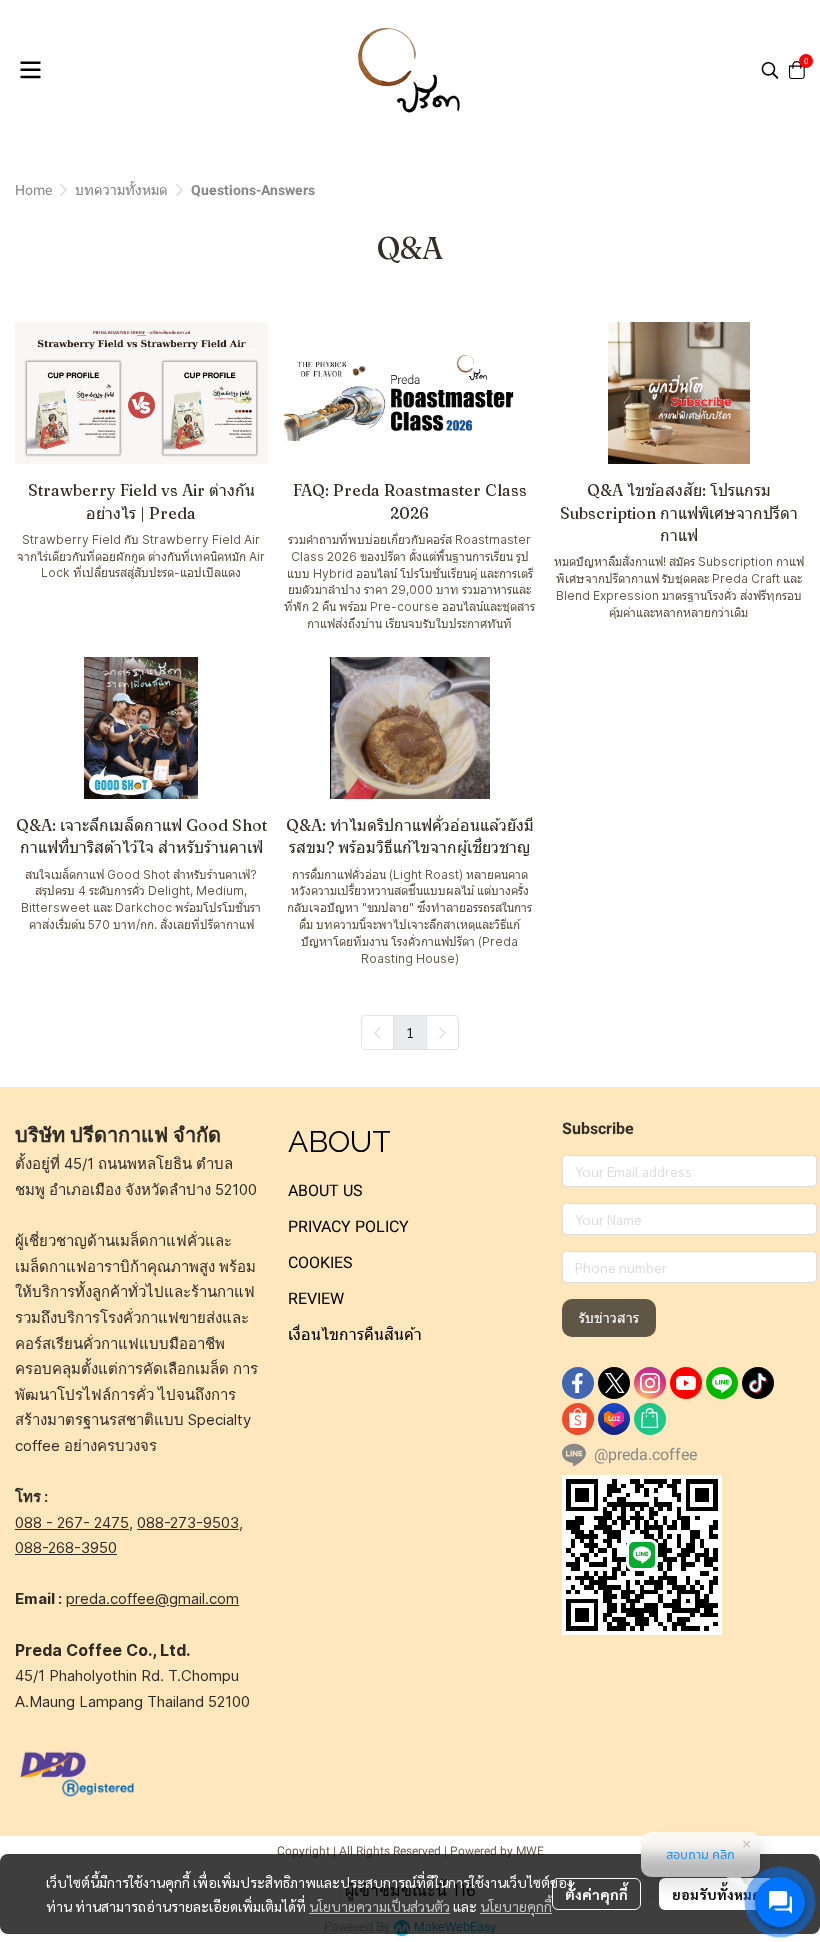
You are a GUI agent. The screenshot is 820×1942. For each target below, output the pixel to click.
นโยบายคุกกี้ (516, 1906)
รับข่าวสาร (609, 1318)
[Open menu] (30, 70)
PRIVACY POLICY (348, 1226)
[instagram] (650, 1383)
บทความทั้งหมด (121, 190)
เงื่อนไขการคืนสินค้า (355, 1334)
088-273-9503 (188, 1522)
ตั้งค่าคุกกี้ (596, 1894)
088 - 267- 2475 (72, 1522)
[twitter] (614, 1383)
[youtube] (686, 1383)
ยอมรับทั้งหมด (716, 1894)
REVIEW (316, 1298)
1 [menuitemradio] (410, 1032)
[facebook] (578, 1383)
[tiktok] (758, 1383)
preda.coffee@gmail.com (152, 1598)
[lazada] (614, 1419)
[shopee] (578, 1419)
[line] (722, 1383)
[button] (770, 70)
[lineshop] (650, 1419)
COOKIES (320, 1262)
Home (33, 190)
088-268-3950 (66, 1547)
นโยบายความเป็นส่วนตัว (379, 1906)
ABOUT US (325, 1190)
